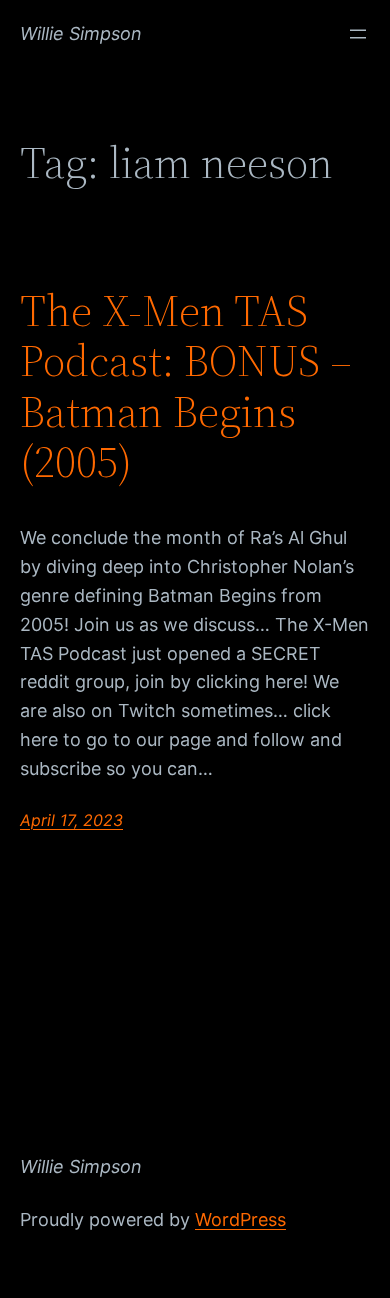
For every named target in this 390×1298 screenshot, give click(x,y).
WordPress (240, 1219)
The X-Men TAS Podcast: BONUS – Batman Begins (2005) (186, 387)
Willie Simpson (81, 33)
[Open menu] (358, 34)
